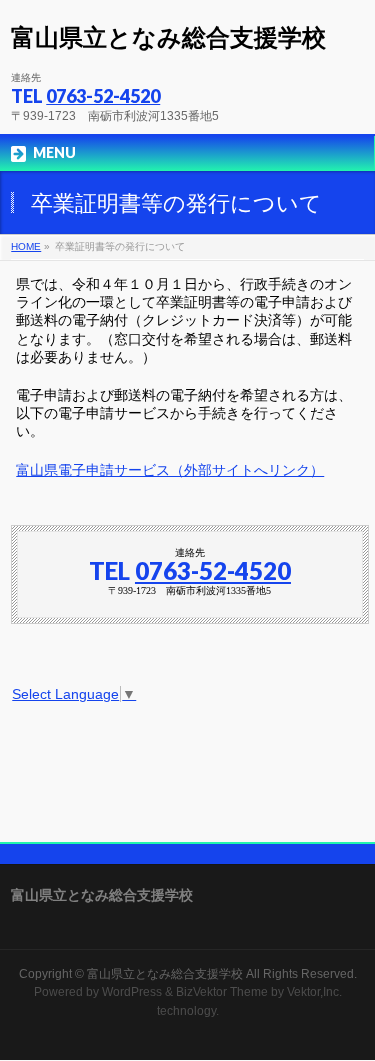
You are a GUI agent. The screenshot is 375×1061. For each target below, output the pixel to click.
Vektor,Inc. (314, 992)
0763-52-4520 (103, 96)
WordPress (132, 992)
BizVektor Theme (222, 992)
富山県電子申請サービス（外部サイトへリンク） (170, 470)
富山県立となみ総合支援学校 (168, 37)
